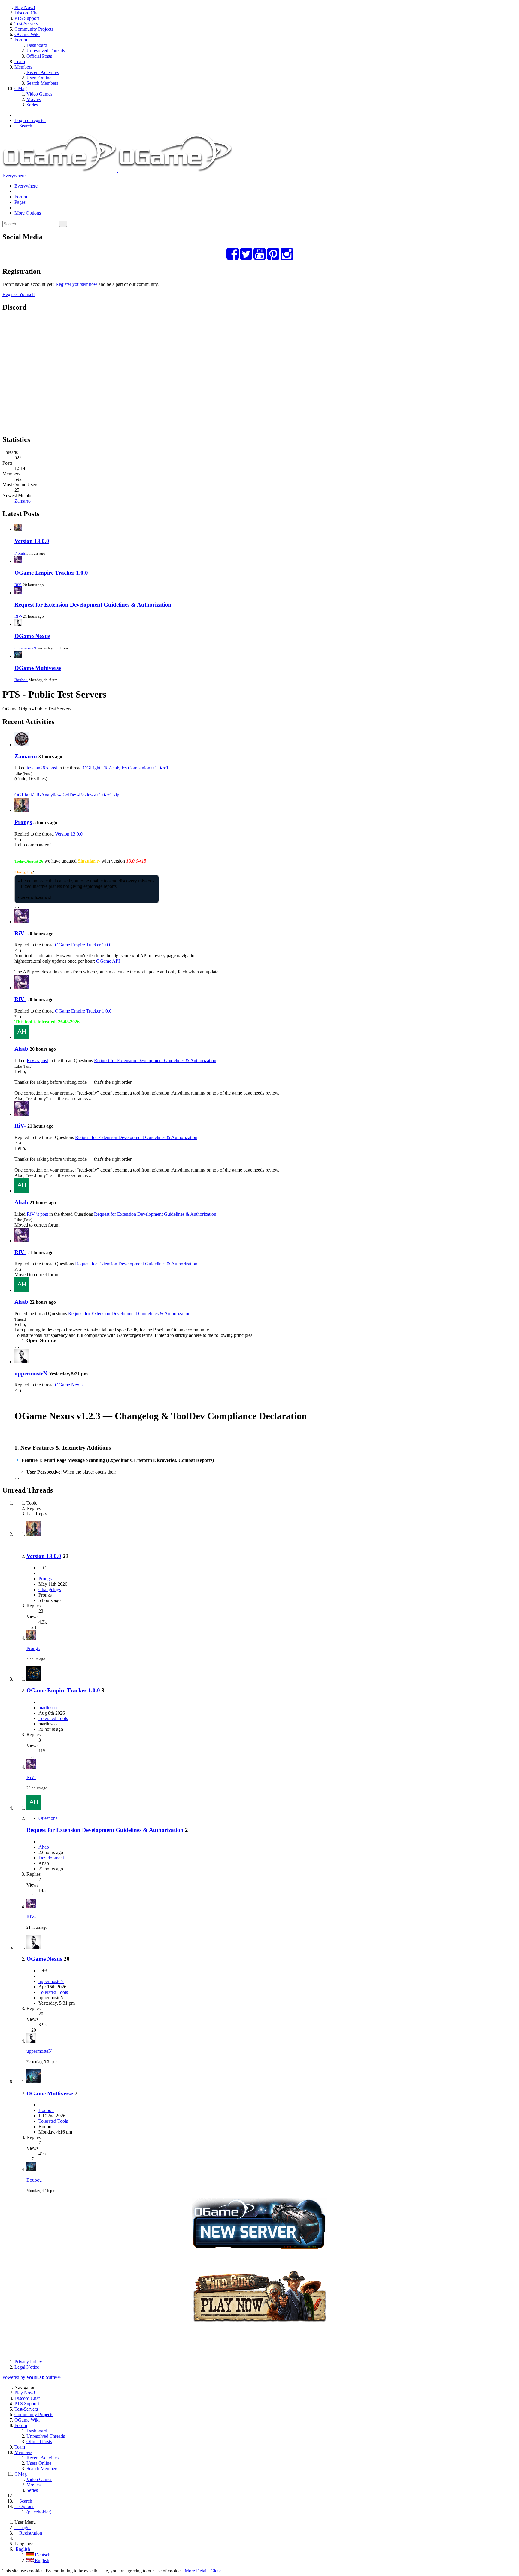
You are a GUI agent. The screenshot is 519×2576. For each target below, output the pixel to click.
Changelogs (50, 1589)
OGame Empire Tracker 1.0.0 (51, 573)
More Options (28, 213)
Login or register (30, 120)
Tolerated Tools (53, 1718)
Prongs (20, 553)
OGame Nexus (32, 636)
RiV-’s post (37, 1060)
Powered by (32, 2377)
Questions (48, 1818)
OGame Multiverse (38, 668)
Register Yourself (19, 294)
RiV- (18, 585)
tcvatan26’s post (42, 768)
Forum (21, 197)
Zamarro (23, 501)
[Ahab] (22, 1037)
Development (51, 1858)
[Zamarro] (22, 745)
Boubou (21, 680)
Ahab (21, 1049)
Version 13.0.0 (32, 541)
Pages (20, 202)
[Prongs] (22, 810)
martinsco (48, 1708)
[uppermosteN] (22, 1362)
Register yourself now (76, 284)
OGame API (108, 961)
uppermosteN (25, 648)
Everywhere (14, 176)
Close (216, 2571)
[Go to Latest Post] (31, 1638)
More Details (197, 2571)
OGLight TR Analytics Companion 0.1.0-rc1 (126, 768)
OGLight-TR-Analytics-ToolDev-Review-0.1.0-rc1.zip (67, 795)
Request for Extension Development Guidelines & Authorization (93, 605)
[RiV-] (22, 922)
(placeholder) (39, 2512)
